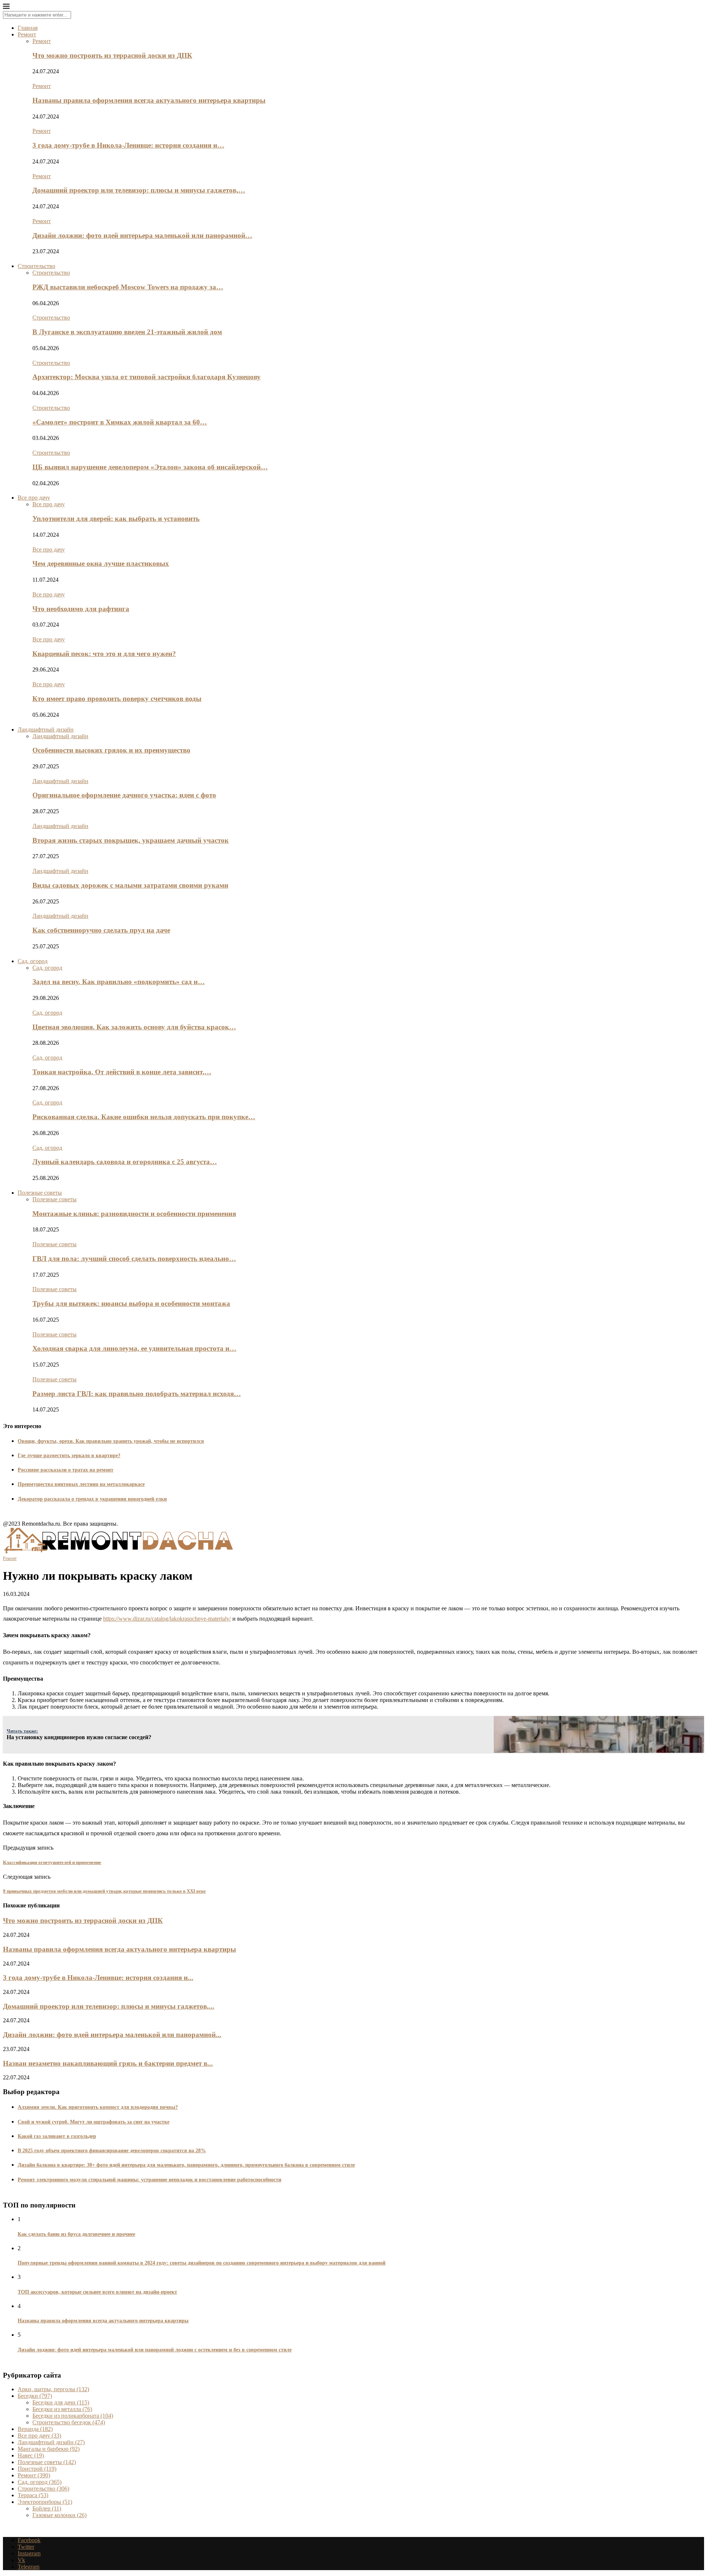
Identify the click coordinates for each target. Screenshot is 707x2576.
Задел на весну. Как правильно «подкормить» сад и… (119, 982)
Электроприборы (45, 2502)
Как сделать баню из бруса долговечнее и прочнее (76, 2234)
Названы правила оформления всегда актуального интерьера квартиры (149, 100)
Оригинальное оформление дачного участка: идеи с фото (124, 795)
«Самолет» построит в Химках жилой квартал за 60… (120, 422)
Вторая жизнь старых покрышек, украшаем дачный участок (131, 840)
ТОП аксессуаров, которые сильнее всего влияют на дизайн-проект (97, 2292)
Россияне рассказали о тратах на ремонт (66, 1470)
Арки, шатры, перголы (53, 2389)
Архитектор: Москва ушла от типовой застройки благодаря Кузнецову (147, 377)
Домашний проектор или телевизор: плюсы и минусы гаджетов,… (139, 190)
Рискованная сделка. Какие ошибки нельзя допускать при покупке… (144, 1117)
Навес (31, 2455)
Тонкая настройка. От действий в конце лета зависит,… (122, 1072)
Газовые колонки (59, 2515)
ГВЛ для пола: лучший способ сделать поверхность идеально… (134, 1259)
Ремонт (27, 34)
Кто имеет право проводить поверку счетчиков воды (117, 699)
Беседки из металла (62, 2409)
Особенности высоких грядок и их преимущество (111, 750)
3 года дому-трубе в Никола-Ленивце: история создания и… (128, 145)
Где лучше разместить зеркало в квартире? (69, 1456)
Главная (28, 28)
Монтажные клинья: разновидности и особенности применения (134, 1214)
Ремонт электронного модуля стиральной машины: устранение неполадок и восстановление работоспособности (150, 2180)
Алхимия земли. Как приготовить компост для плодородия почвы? (98, 2107)
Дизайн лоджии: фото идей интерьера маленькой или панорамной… (142, 235)
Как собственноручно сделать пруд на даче (101, 930)
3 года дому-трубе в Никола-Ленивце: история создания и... (98, 1978)
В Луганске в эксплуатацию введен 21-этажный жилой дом (127, 332)
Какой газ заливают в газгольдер (57, 2136)
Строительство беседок (69, 2422)
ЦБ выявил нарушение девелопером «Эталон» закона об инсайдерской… (150, 467)
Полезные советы (40, 1193)
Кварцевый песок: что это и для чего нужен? (104, 654)
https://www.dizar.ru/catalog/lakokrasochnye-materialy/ (167, 1619)
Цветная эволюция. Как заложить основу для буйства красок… (134, 1027)
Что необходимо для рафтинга (81, 609)
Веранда (35, 2429)
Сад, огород (33, 961)
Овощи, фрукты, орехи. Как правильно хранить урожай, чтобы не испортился (111, 1441)
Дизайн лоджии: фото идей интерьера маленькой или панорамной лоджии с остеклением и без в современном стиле (155, 2350)
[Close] (6, 8)
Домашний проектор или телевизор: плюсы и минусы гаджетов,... (109, 2006)
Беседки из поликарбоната (73, 2416)
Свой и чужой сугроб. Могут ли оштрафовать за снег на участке (94, 2122)
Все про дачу (34, 498)
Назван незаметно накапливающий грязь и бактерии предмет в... (108, 2063)
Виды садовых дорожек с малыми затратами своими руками (130, 885)
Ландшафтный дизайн (46, 730)
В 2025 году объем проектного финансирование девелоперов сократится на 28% (112, 2151)
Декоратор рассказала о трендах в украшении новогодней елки (92, 1499)
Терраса (33, 2495)
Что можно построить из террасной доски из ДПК (112, 55)
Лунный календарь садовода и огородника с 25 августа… (125, 1162)
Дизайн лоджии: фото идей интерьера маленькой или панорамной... (112, 2035)
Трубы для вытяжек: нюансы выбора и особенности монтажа (131, 1303)
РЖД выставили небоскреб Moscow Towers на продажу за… (128, 287)
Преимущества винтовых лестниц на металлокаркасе (81, 1484)
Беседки (35, 2396)
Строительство (36, 266)
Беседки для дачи (61, 2402)
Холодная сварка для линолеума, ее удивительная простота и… (134, 1348)
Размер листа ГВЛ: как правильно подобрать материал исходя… (137, 1394)
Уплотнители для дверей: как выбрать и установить (116, 519)
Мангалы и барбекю (49, 2449)
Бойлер (47, 2508)
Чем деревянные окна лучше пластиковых (101, 563)
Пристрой (37, 2469)
